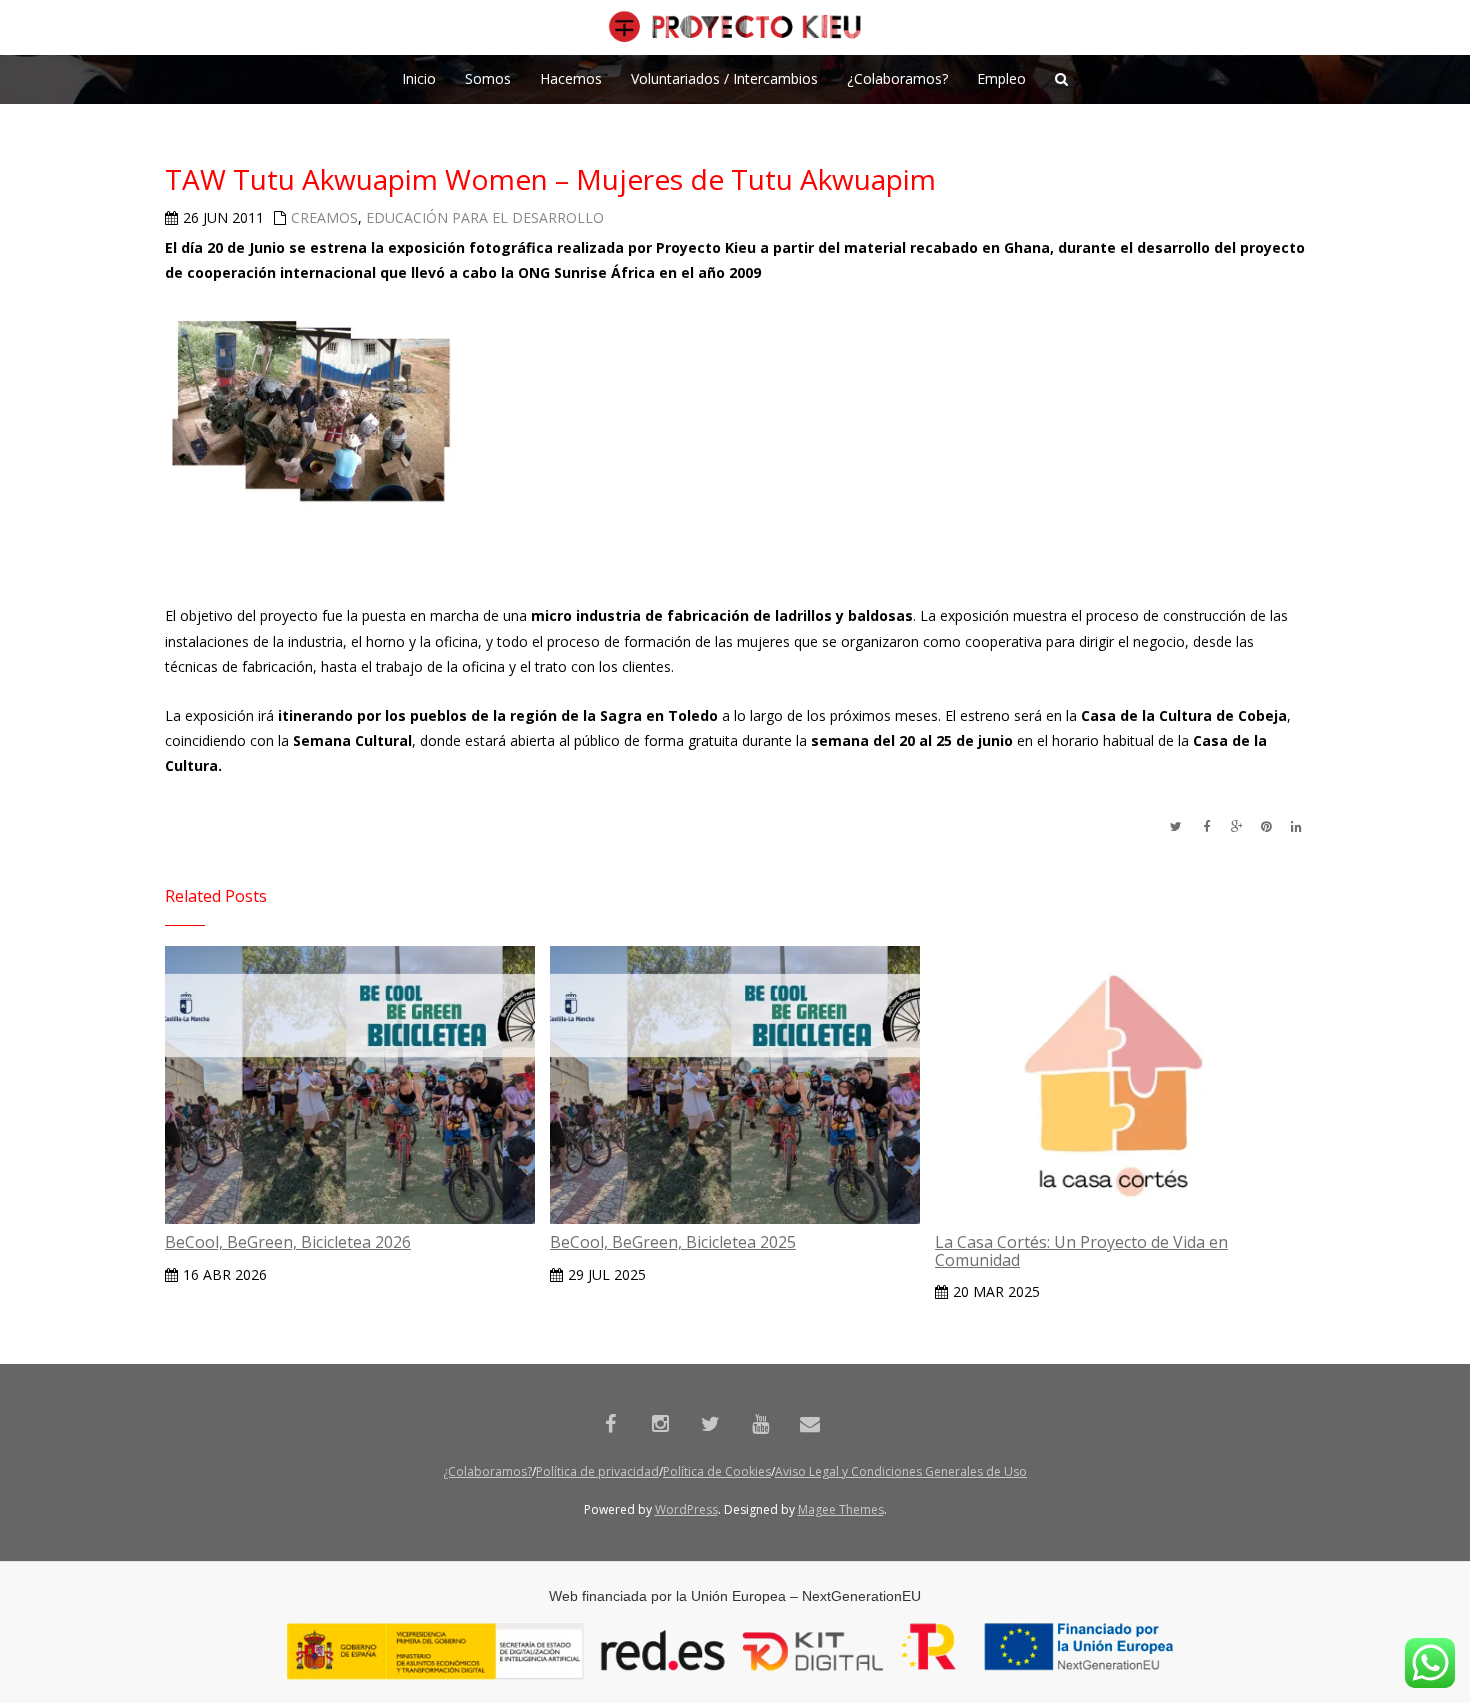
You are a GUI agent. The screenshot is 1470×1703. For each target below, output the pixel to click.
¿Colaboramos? (487, 1471)
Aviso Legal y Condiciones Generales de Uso (901, 1471)
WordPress (686, 1509)
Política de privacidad (597, 1471)
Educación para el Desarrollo (485, 217)
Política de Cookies (717, 1471)
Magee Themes (841, 1509)
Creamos (324, 217)
